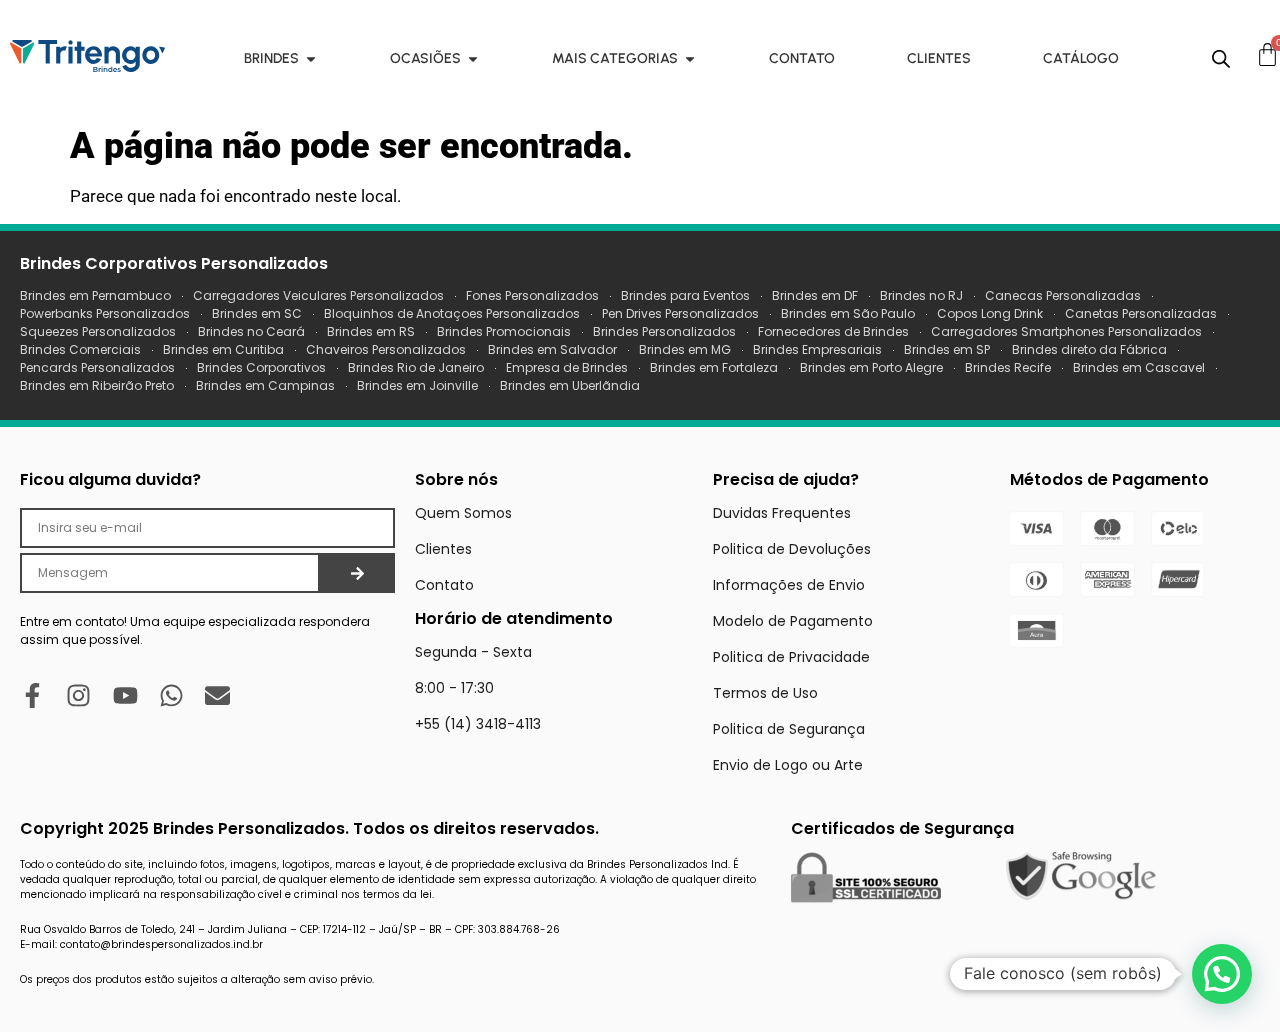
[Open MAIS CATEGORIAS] (690, 58)
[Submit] (357, 573)
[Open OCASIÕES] (473, 58)
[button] (1222, 974)
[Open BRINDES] (311, 58)
